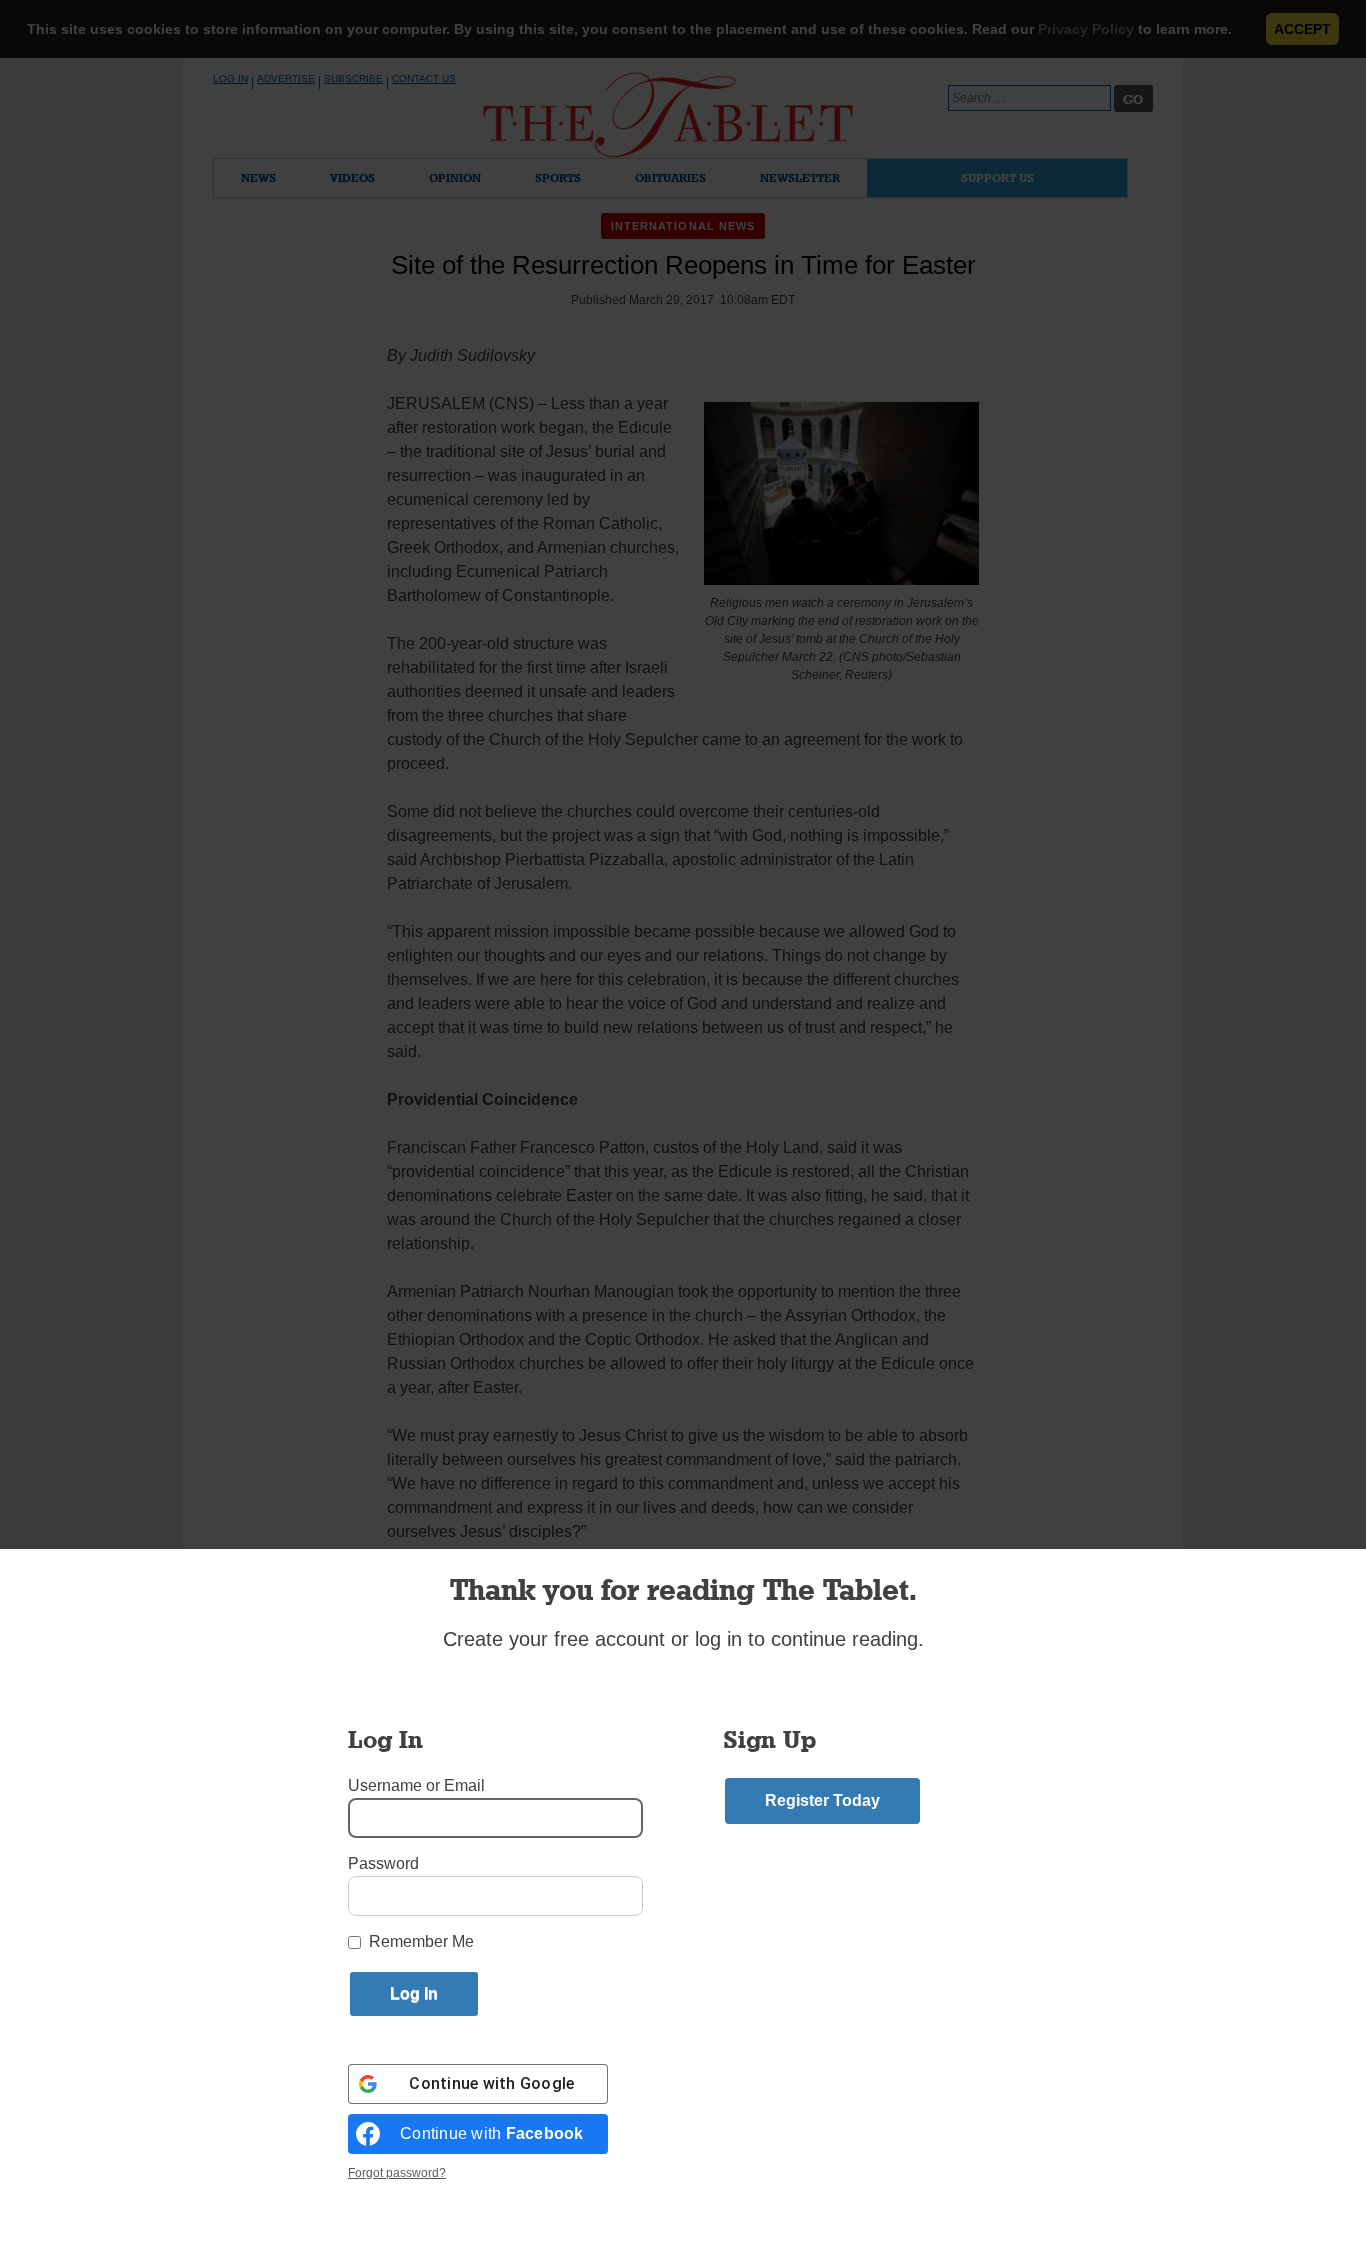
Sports (558, 177)
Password (383, 1863)
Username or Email (416, 1785)
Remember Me (421, 1941)
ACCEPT (1302, 29)
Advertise (286, 78)
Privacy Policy (1086, 29)
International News (683, 226)
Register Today (822, 1800)
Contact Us (424, 78)
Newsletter (800, 177)
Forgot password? (397, 2173)
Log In (230, 78)
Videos (352, 177)
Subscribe (353, 78)
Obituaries (670, 177)
